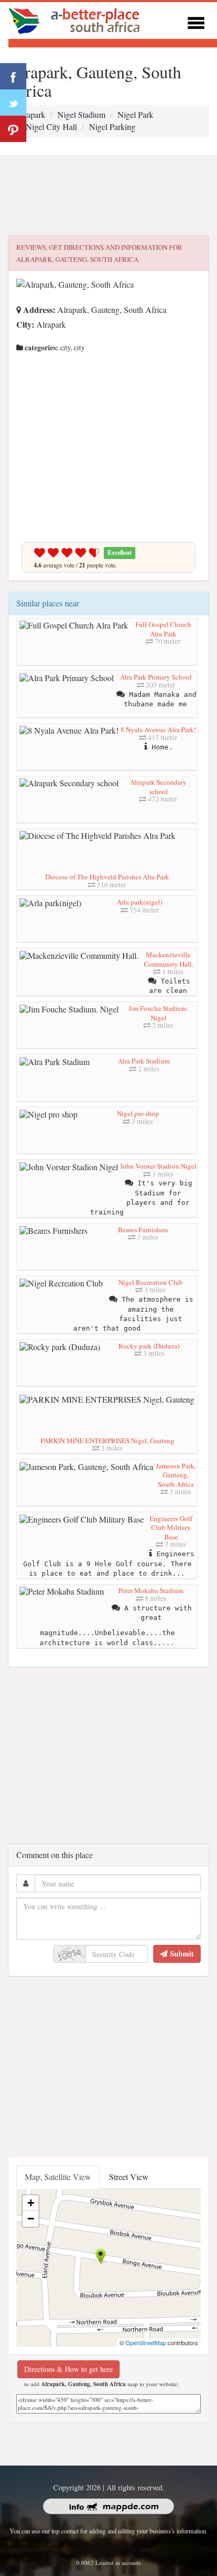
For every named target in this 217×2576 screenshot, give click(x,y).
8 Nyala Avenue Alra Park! (158, 729)
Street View (129, 2177)
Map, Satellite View (58, 2177)
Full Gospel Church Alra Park (163, 629)
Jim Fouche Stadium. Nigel (158, 1013)
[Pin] (13, 129)
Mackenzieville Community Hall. (169, 959)
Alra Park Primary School (156, 677)
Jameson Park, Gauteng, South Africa (176, 1475)
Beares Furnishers (143, 1230)
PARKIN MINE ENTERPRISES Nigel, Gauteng (107, 1441)
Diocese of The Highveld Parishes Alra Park (107, 877)
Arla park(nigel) (140, 902)
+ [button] (31, 2203)
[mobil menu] (196, 21)
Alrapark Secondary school (158, 787)
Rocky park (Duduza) (149, 1346)
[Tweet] (13, 103)
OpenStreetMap (146, 2342)
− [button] (31, 2219)
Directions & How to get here (68, 2369)
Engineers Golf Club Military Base (171, 1528)
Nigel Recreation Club (151, 1282)
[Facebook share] (13, 76)
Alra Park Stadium (144, 1061)
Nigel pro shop (138, 1113)
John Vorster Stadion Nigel (158, 1166)
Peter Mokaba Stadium (151, 1590)
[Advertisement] (108, 196)
